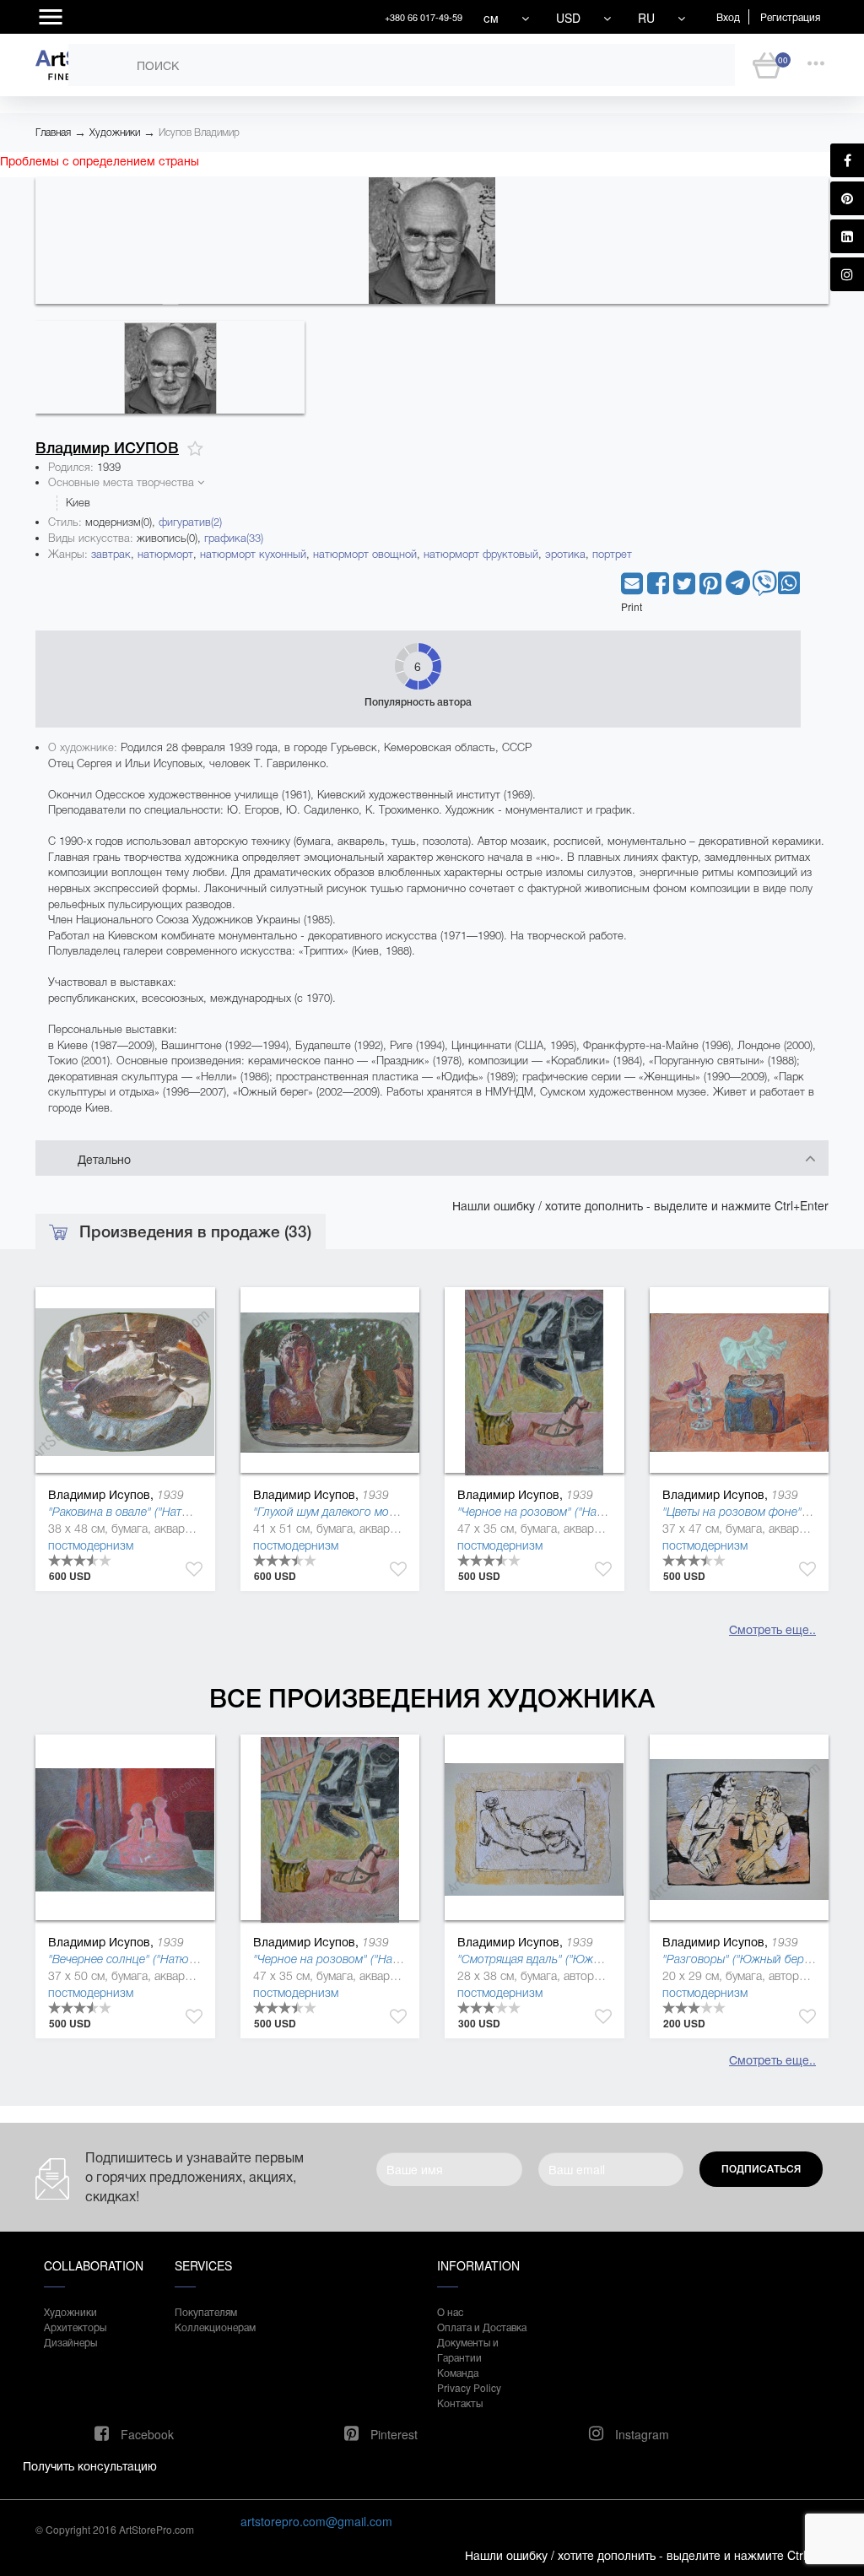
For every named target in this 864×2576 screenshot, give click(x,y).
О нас (450, 2311)
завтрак (111, 554)
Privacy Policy (469, 2387)
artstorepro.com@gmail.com (316, 2521)
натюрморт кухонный (253, 554)
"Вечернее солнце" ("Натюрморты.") (144, 1959)
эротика (565, 554)
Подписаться (761, 2169)
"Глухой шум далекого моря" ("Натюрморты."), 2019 (392, 1512)
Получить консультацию (90, 2465)
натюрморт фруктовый (481, 554)
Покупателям (206, 2311)
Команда (458, 2372)
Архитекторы (75, 2327)
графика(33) (234, 538)
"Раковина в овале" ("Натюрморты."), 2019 (162, 1512)
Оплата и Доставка (482, 2327)
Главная (53, 133)
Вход (728, 16)
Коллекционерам (215, 2327)
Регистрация (790, 16)
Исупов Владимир (199, 133)
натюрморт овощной (365, 554)
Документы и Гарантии (468, 2349)
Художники (115, 133)
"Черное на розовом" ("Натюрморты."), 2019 (577, 1512)
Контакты (460, 2403)
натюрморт (165, 554)
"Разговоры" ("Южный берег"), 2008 (759, 1959)
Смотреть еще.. (772, 1629)
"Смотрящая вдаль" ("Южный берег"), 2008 (573, 1959)
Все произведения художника (432, 1699)
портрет (612, 554)
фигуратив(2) (190, 522)
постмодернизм (91, 1545)
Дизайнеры (70, 2342)
